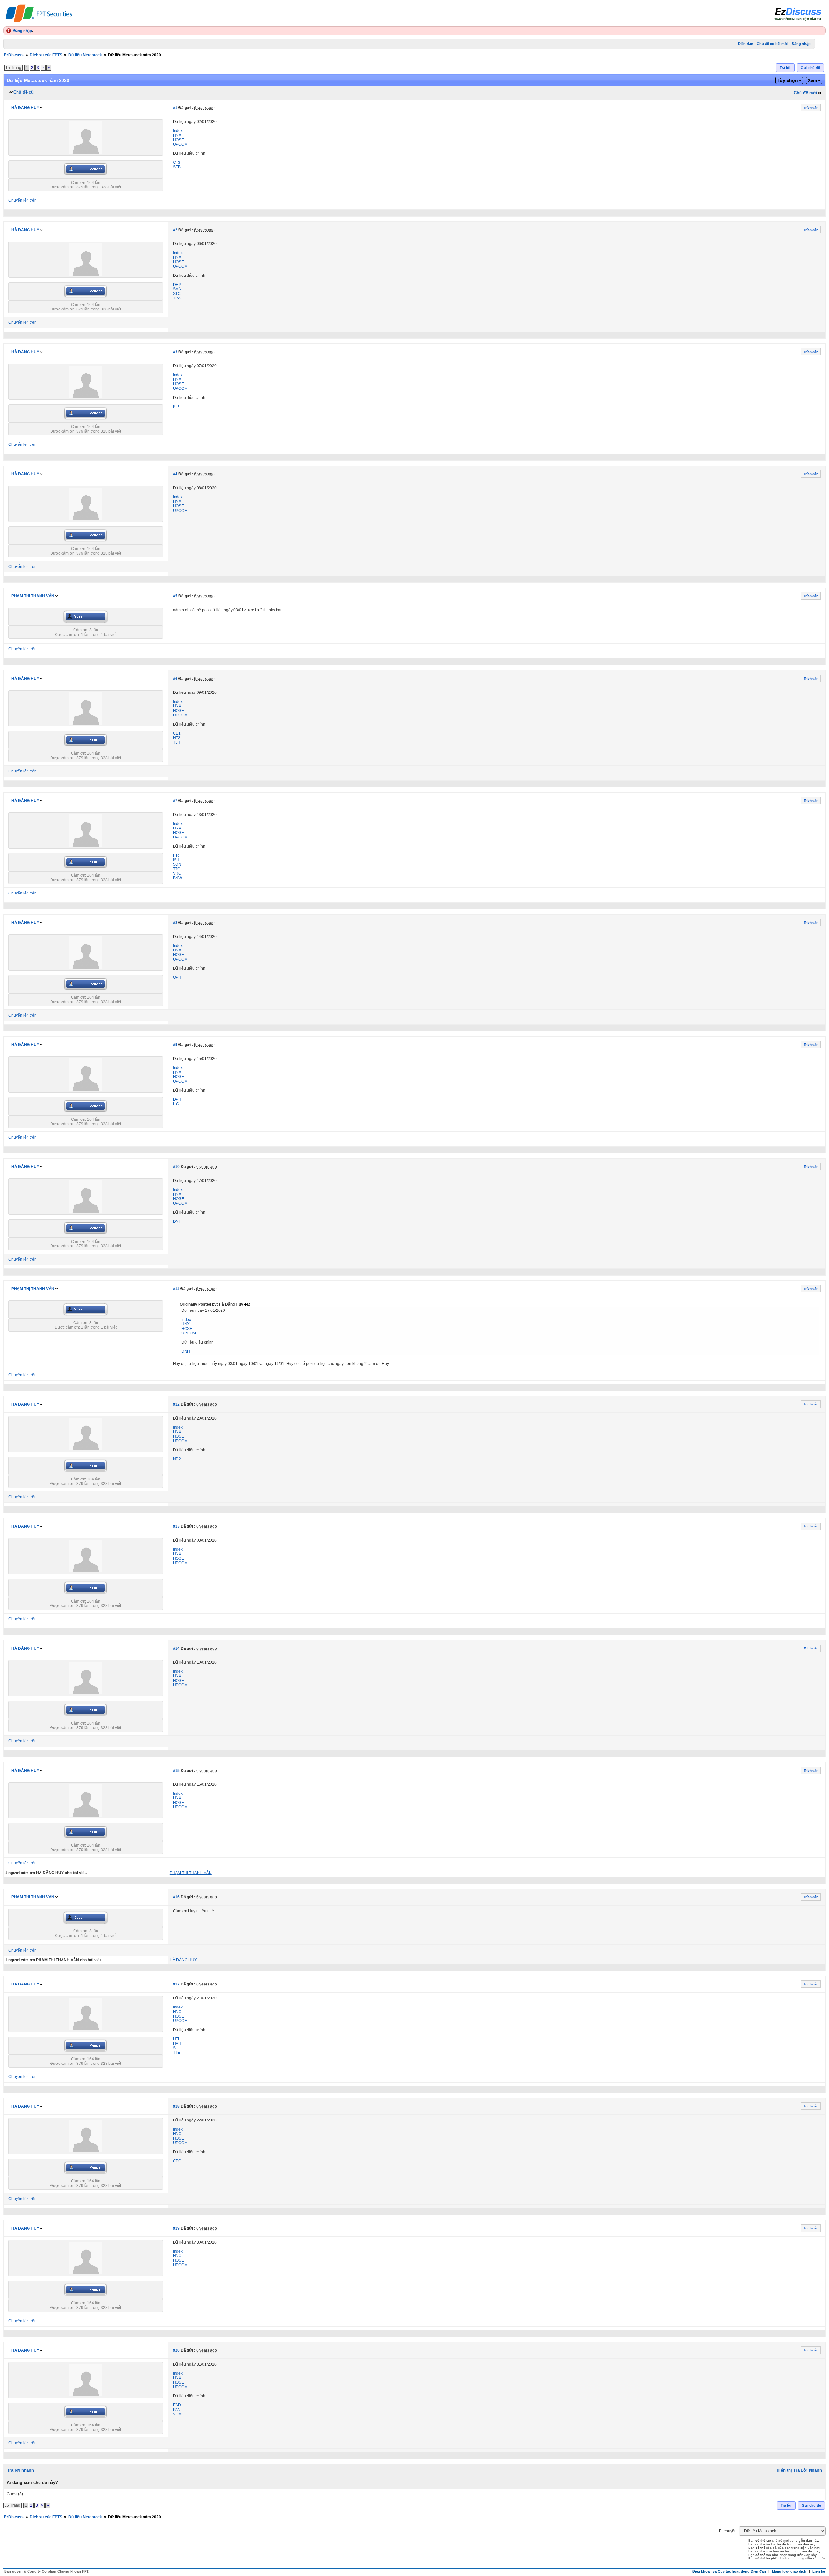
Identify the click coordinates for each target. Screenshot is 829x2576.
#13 (176, 1526)
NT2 (177, 738)
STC (177, 294)
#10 (176, 1167)
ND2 (177, 1459)
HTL (177, 2039)
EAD (177, 2405)
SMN (177, 289)
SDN (177, 864)
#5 (175, 596)
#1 (175, 108)
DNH (177, 1221)
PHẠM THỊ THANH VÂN (33, 596)
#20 (176, 2350)
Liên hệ (819, 2571)
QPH (177, 977)
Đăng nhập (23, 31)
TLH (177, 742)
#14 (176, 1648)
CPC (177, 2161)
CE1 (177, 733)
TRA (177, 298)
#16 (176, 1897)
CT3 (177, 163)
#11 (176, 1289)
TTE (176, 2053)
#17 (176, 1984)
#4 (175, 474)
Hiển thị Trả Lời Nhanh (799, 2470)
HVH (177, 2043)
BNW (177, 878)
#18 (176, 2106)
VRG (177, 873)
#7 (175, 801)
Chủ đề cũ (23, 92)
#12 (176, 1404)
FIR (176, 855)
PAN (177, 2410)
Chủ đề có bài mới (772, 44)
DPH (177, 1099)
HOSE (178, 140)
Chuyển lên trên (23, 200)
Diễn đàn (746, 44)
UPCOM (180, 144)
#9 (175, 1045)
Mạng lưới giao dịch (789, 2571)
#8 (175, 923)
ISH (176, 860)
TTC (177, 869)
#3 (175, 352)
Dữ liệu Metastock (85, 55)
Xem (812, 80)
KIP (176, 407)
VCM (177, 2414)
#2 (175, 230)
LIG (176, 1104)
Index (178, 131)
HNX (177, 135)
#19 (176, 2228)
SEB (177, 167)
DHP (177, 285)
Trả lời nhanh (21, 2470)
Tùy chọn (787, 80)
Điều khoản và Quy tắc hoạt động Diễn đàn (729, 2571)
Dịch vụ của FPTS (46, 55)
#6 (175, 679)
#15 (176, 1771)
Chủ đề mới (806, 93)
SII (175, 2048)
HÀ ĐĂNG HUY (25, 108)
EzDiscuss (14, 55)
